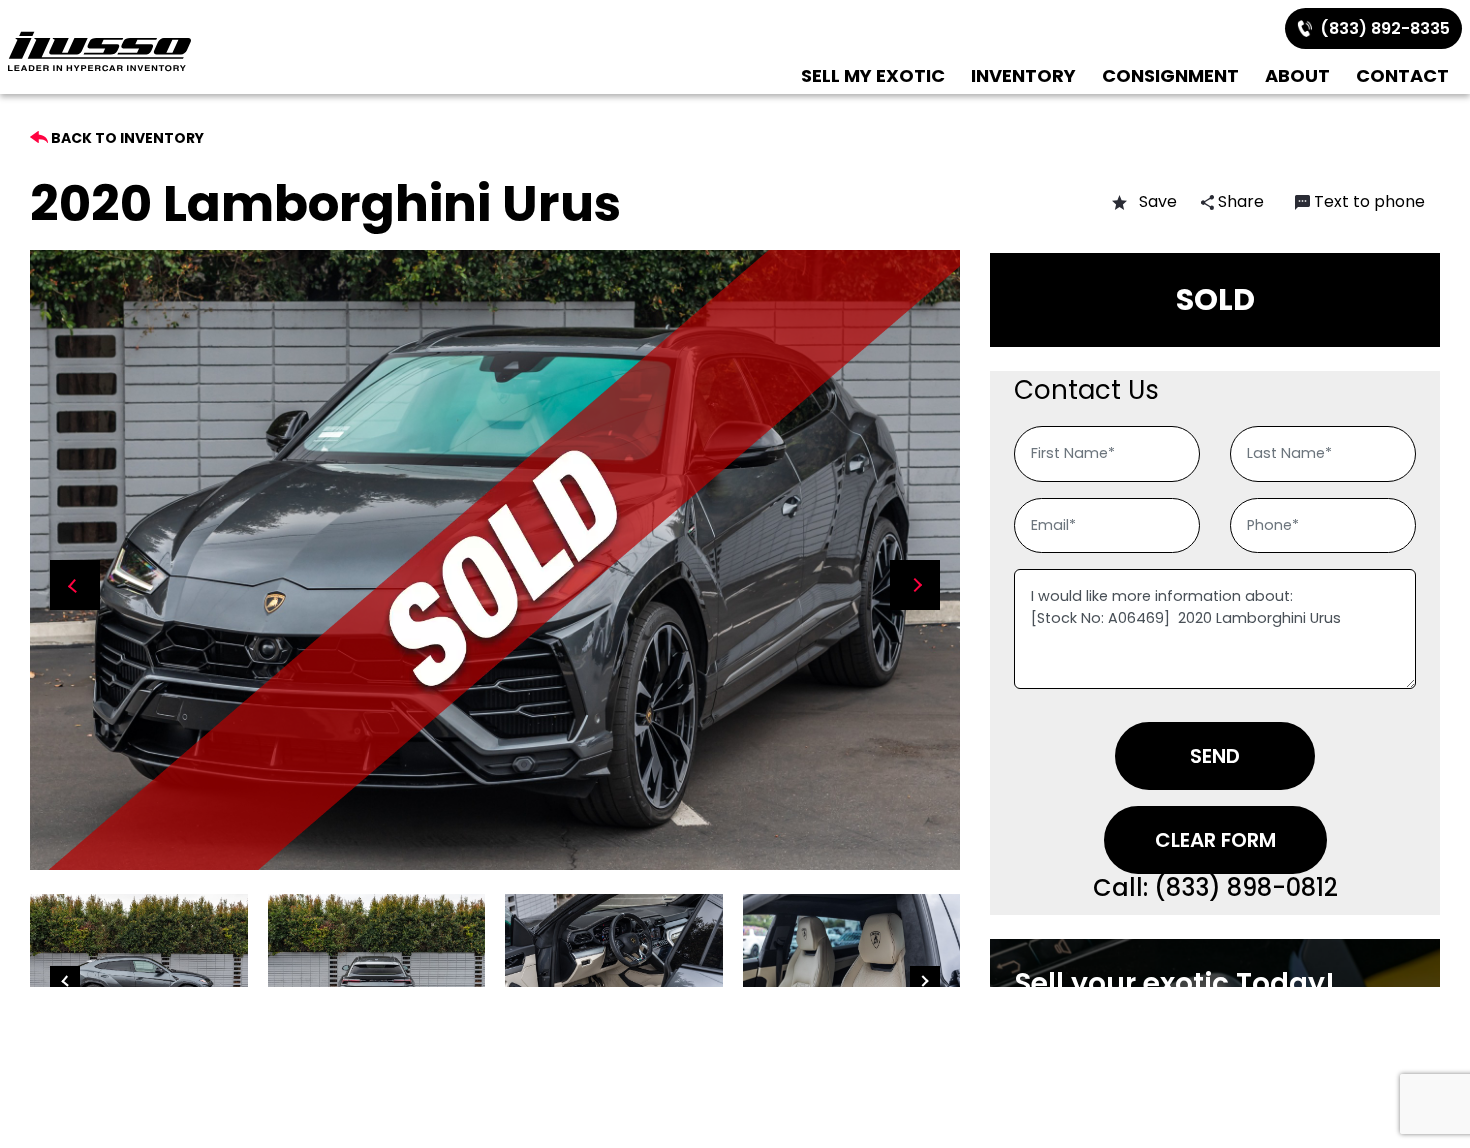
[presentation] (75, 585)
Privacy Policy (1137, 1003)
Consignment (1170, 75)
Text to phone (1369, 201)
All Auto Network (1040, 1038)
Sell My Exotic (873, 75)
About (1297, 75)
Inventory (1023, 75)
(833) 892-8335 (1381, 28)
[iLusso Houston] (99, 51)
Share (1239, 201)
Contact (1402, 75)
